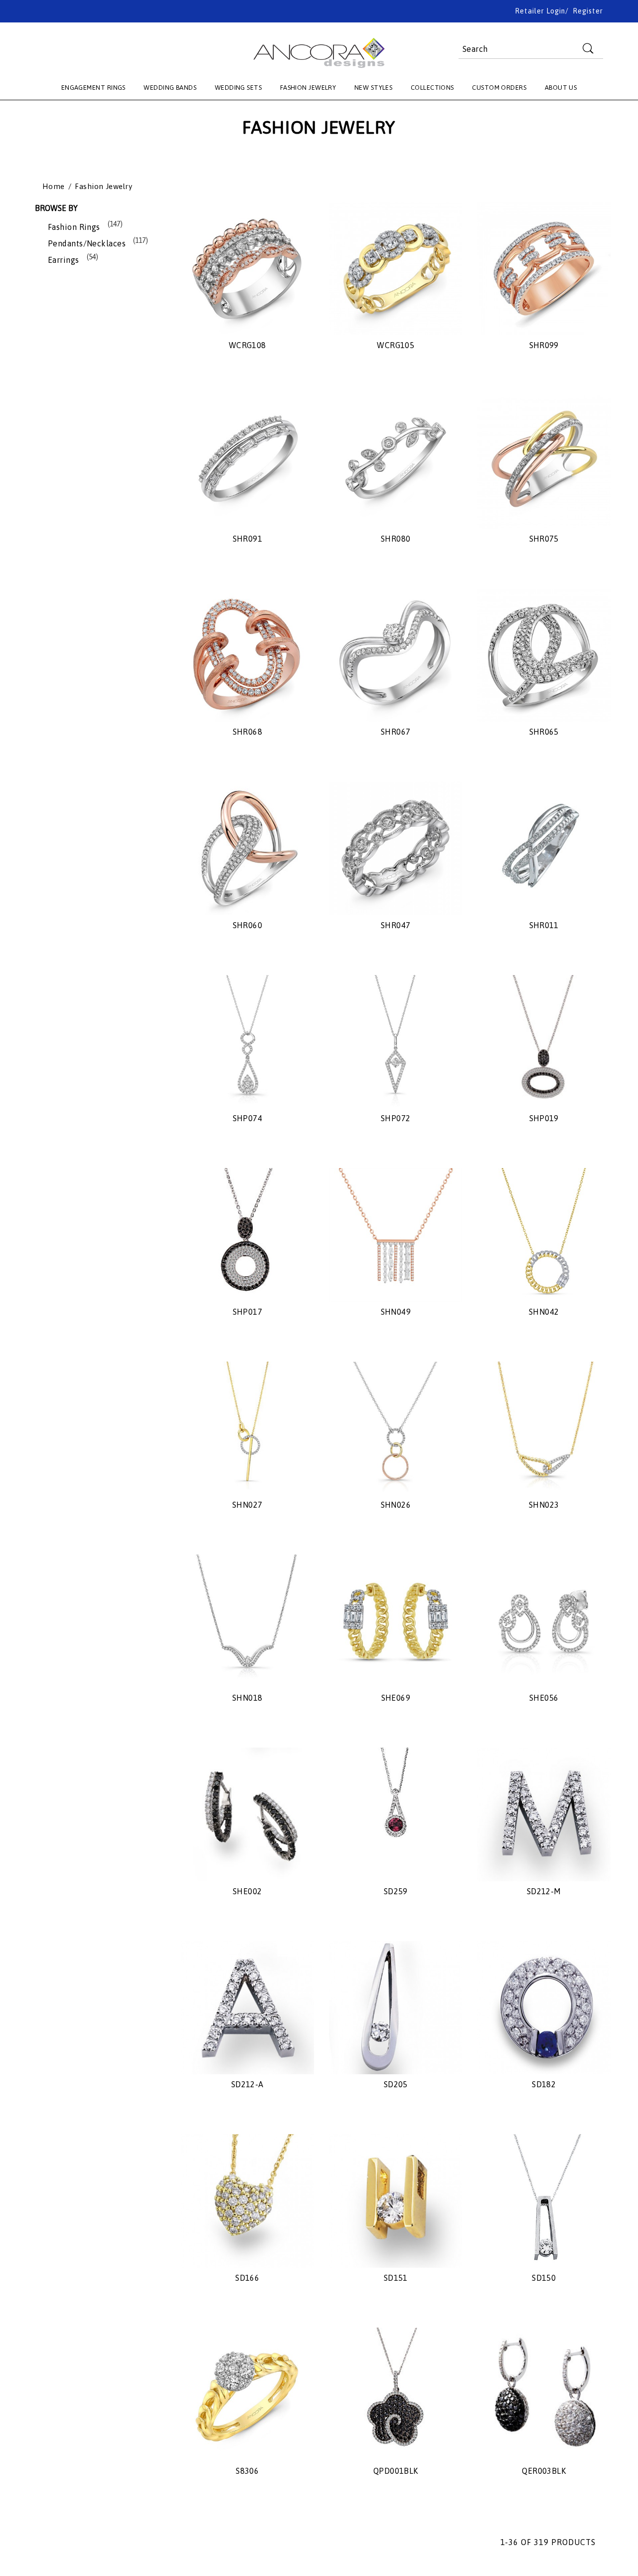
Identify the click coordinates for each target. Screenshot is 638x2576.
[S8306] (247, 2394)
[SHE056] (544, 1621)
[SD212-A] (247, 2008)
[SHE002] (247, 1814)
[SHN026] (396, 1428)
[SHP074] (247, 1042)
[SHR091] (247, 462)
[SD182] (544, 2008)
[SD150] (544, 2201)
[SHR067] (396, 655)
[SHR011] (544, 848)
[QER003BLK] (544, 2394)
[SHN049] (396, 1235)
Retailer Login (540, 11)
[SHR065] (544, 655)
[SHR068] (247, 655)
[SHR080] (396, 462)
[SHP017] (247, 1235)
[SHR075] (544, 462)
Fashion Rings (74, 227)
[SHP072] (396, 1042)
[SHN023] (544, 1428)
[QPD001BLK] (396, 2394)
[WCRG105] (396, 269)
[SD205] (396, 2008)
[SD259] (396, 1814)
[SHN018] (247, 1621)
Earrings (64, 260)
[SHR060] (247, 848)
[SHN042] (544, 1235)
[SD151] (396, 2201)
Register (588, 11)
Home (54, 187)
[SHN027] (247, 1428)
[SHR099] (544, 269)
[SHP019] (544, 1042)
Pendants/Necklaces (87, 243)
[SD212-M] (544, 1814)
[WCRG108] (247, 269)
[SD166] (247, 2201)
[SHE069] (396, 1621)
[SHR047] (396, 848)
